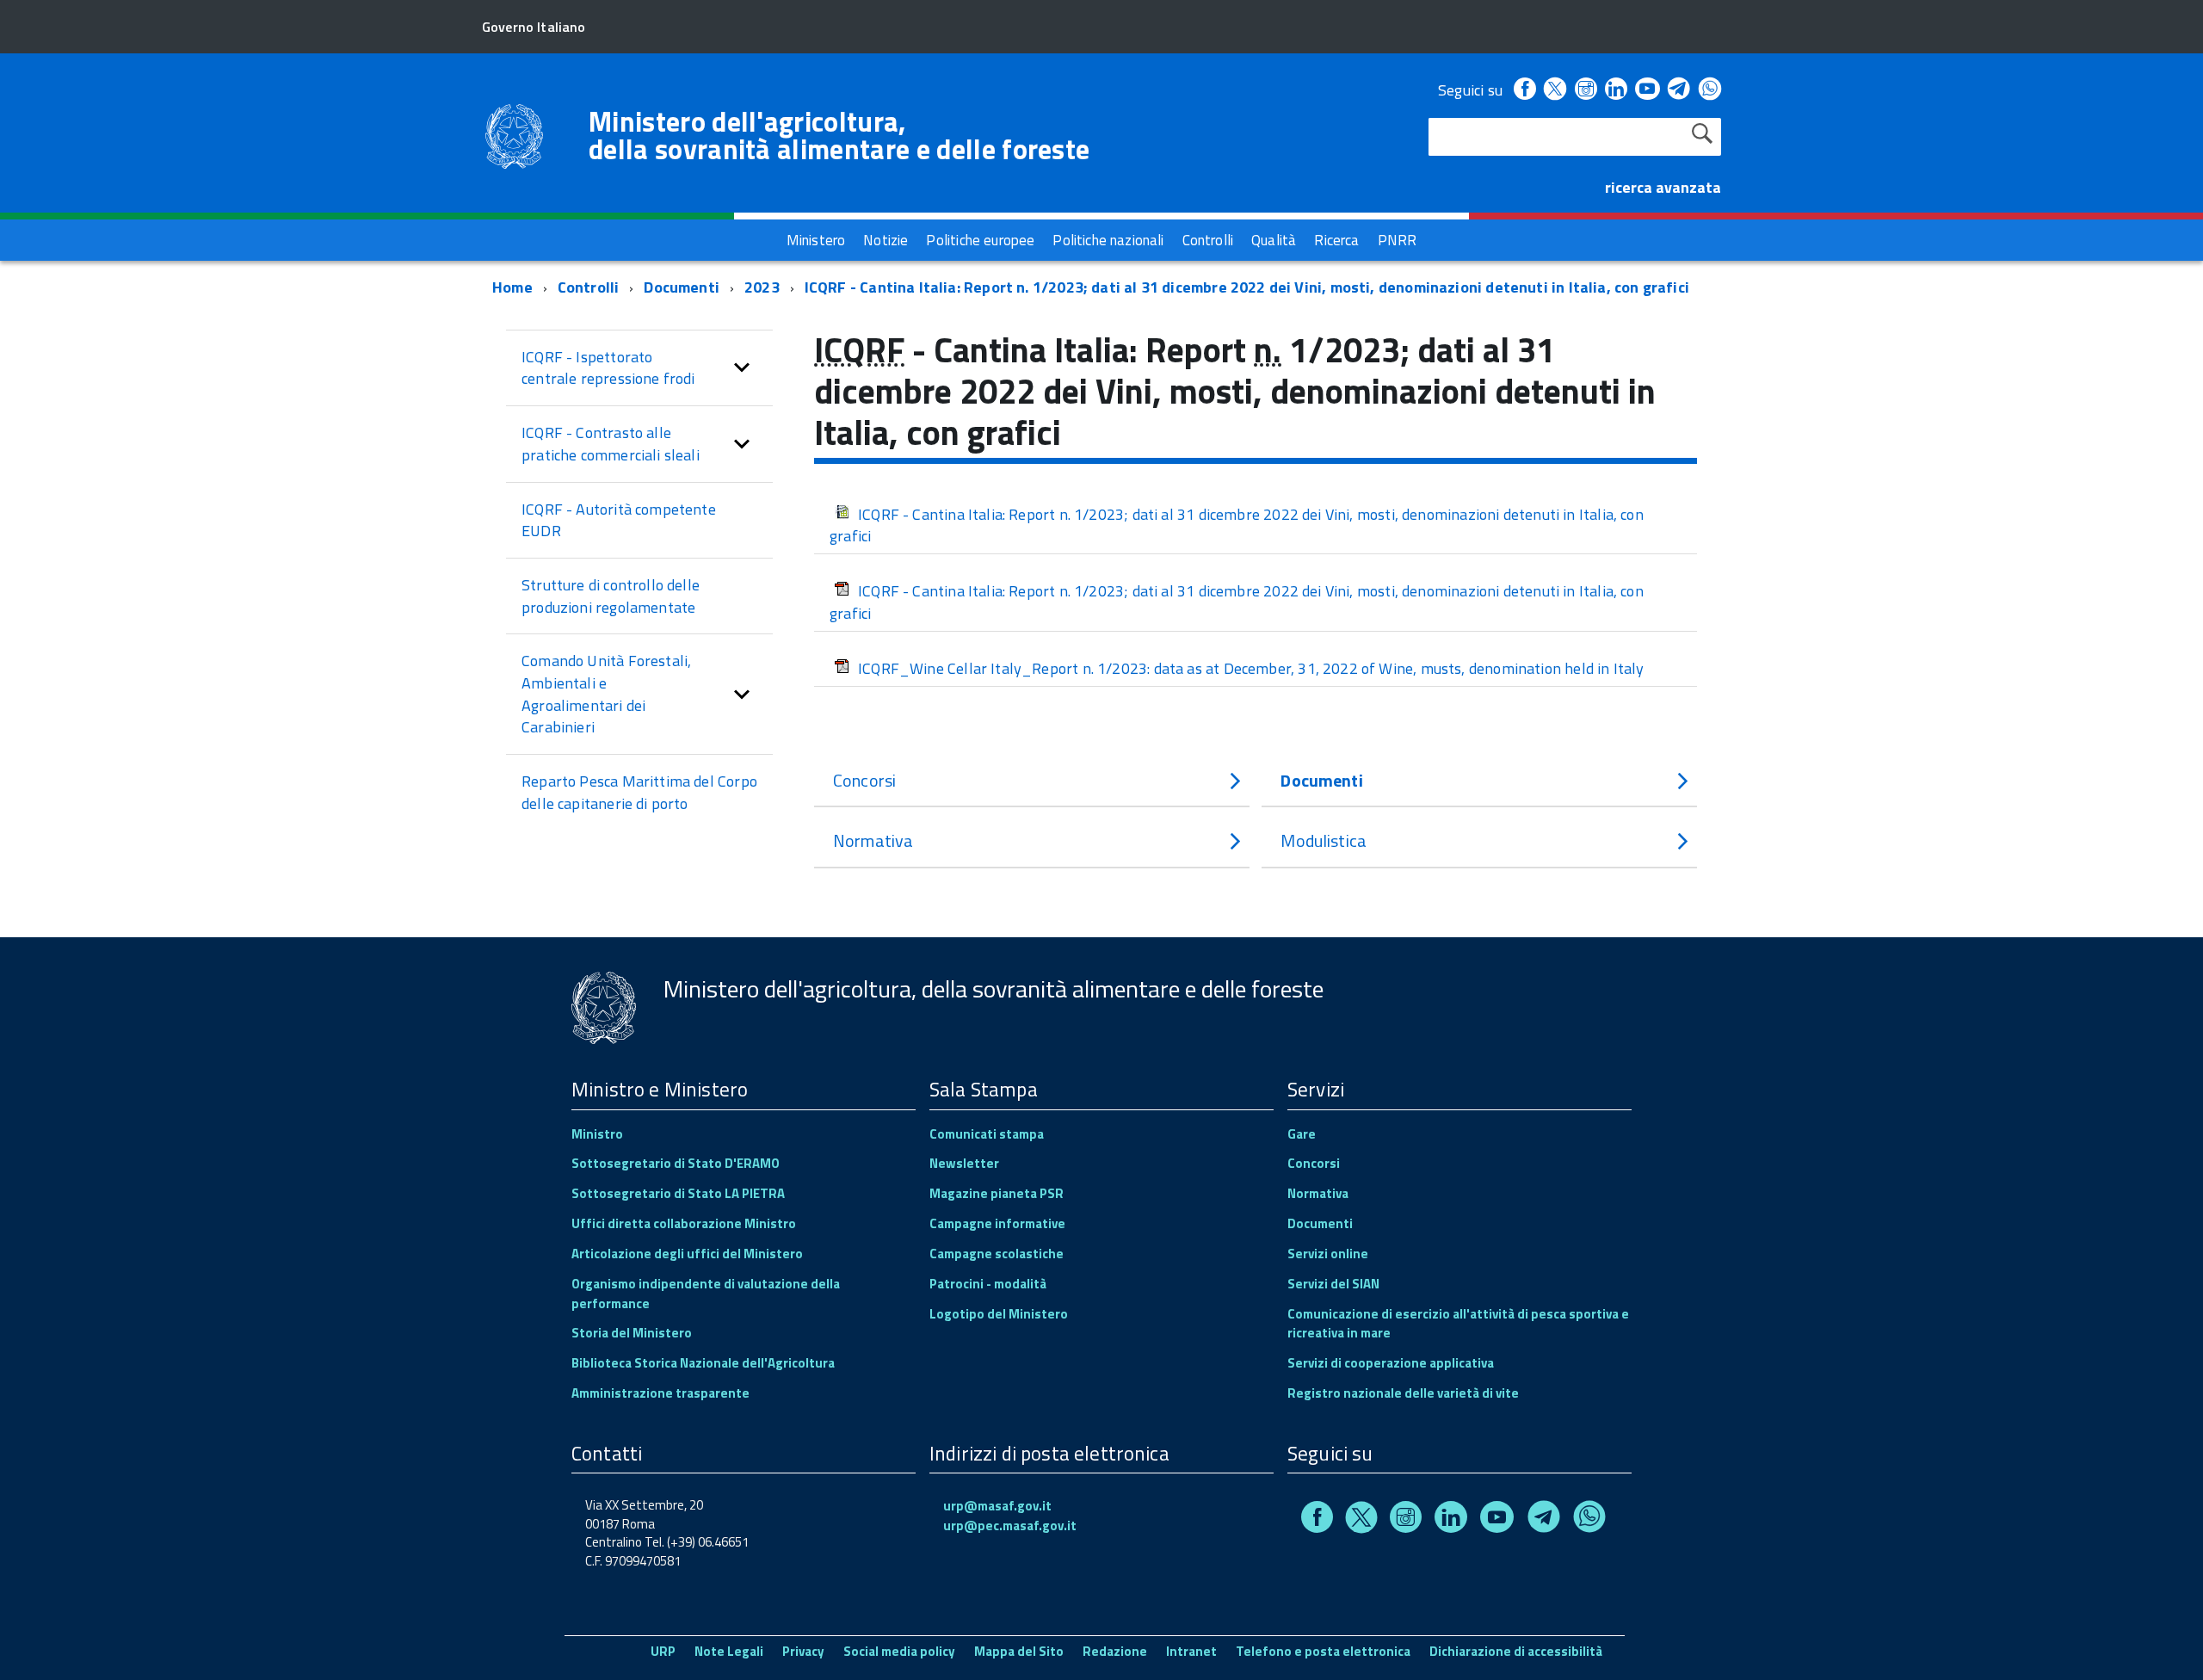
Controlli (589, 287)
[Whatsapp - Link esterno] (1710, 90)
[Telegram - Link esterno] (1679, 90)
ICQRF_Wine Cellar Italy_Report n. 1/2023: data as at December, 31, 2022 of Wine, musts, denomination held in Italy (1251, 668)
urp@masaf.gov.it (997, 1506)
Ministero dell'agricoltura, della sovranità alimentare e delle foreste (839, 135)
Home (512, 287)
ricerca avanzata (1663, 187)
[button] (742, 368)
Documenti (682, 287)
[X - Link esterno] (1555, 90)
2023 (762, 287)
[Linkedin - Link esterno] (1616, 90)
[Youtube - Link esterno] (1647, 90)
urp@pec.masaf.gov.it (1010, 1526)
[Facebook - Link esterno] (1525, 90)
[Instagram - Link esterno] (1586, 90)
